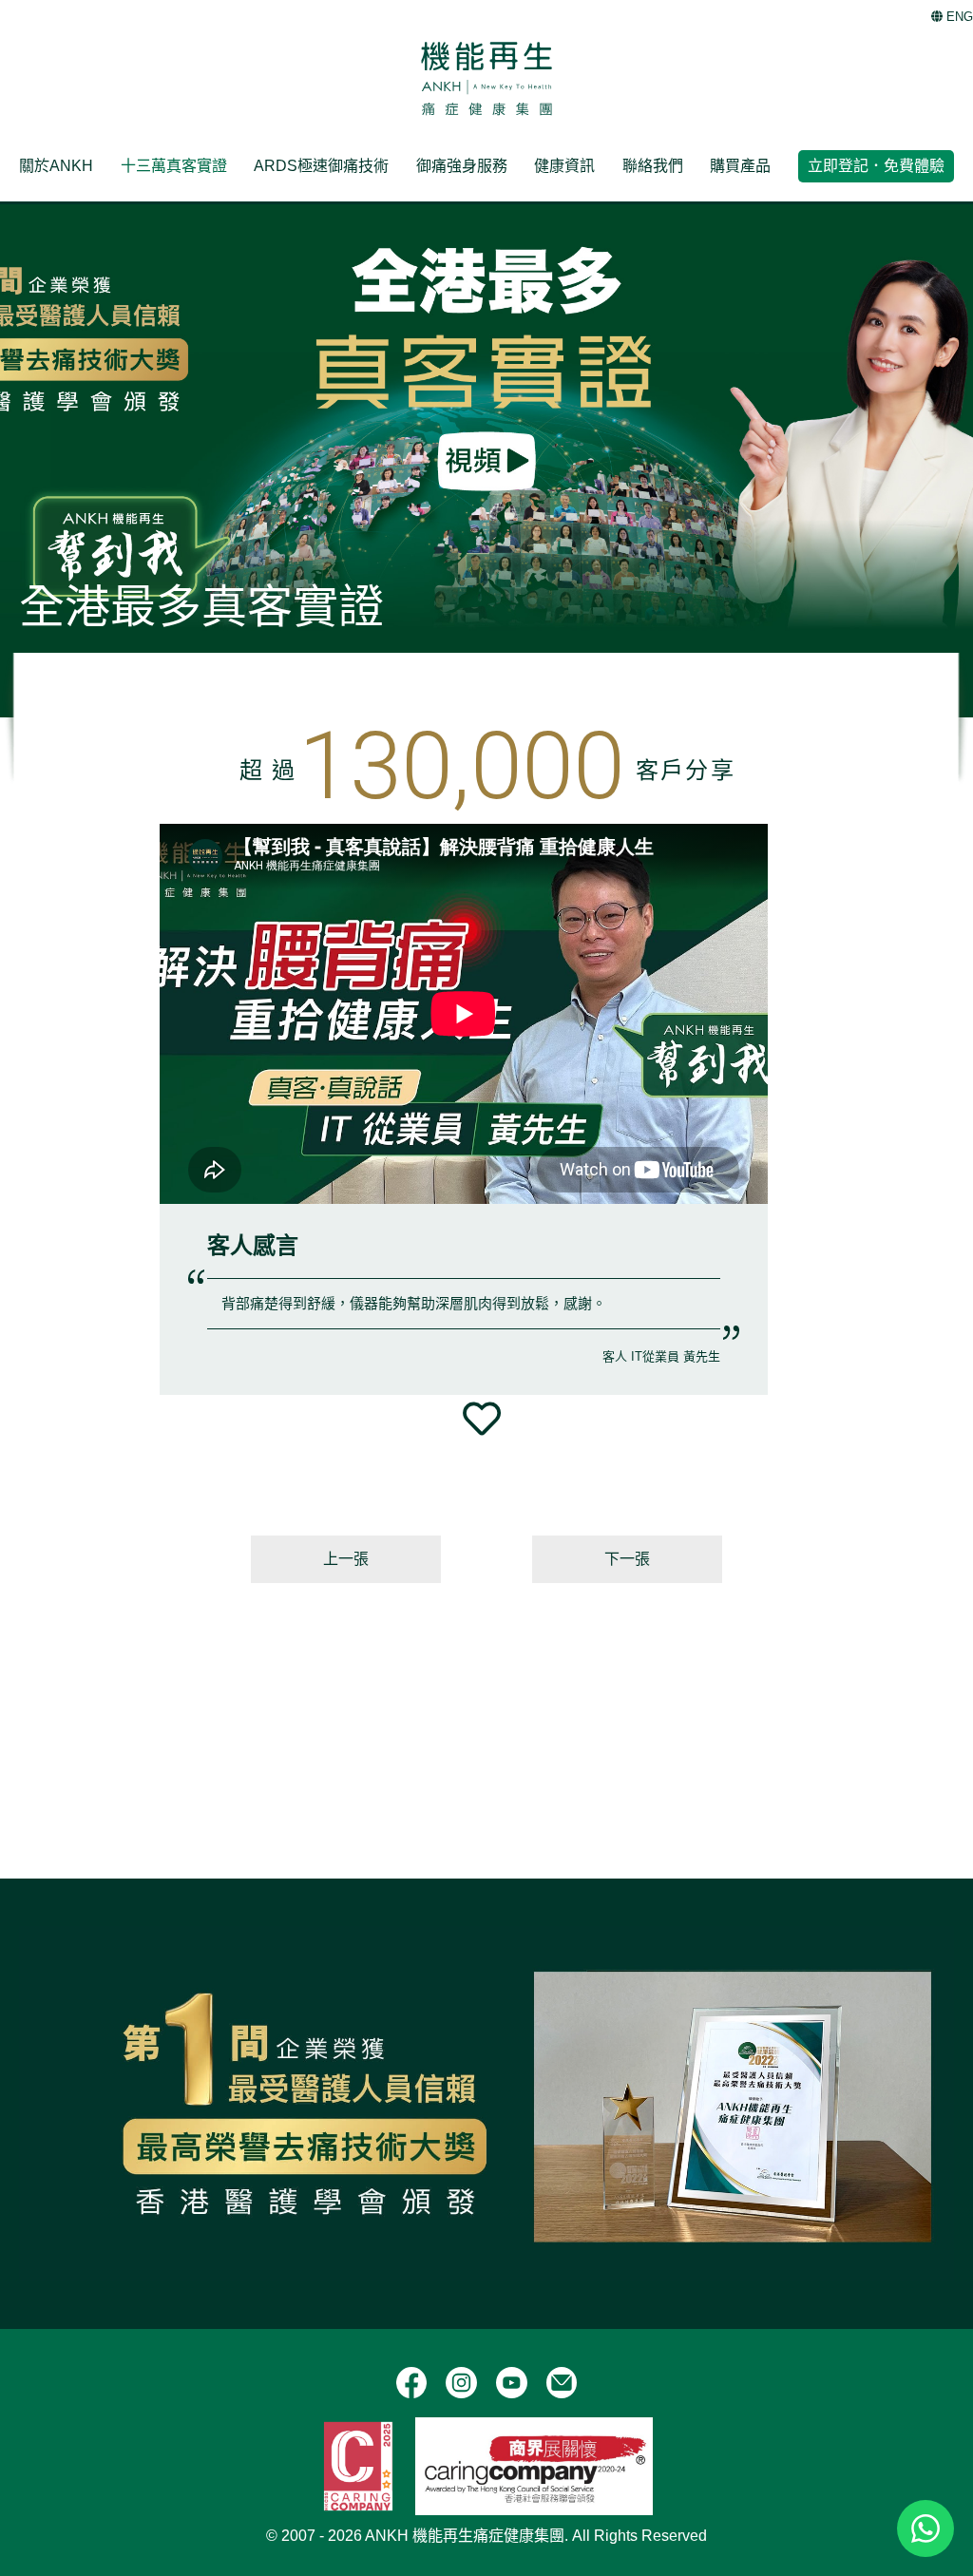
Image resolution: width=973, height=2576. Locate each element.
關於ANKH (56, 166)
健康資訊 (564, 166)
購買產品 (740, 166)
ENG (958, 17)
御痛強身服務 (462, 166)
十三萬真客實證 (174, 166)
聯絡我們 (653, 166)
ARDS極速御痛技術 (321, 166)
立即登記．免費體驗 (876, 166)
